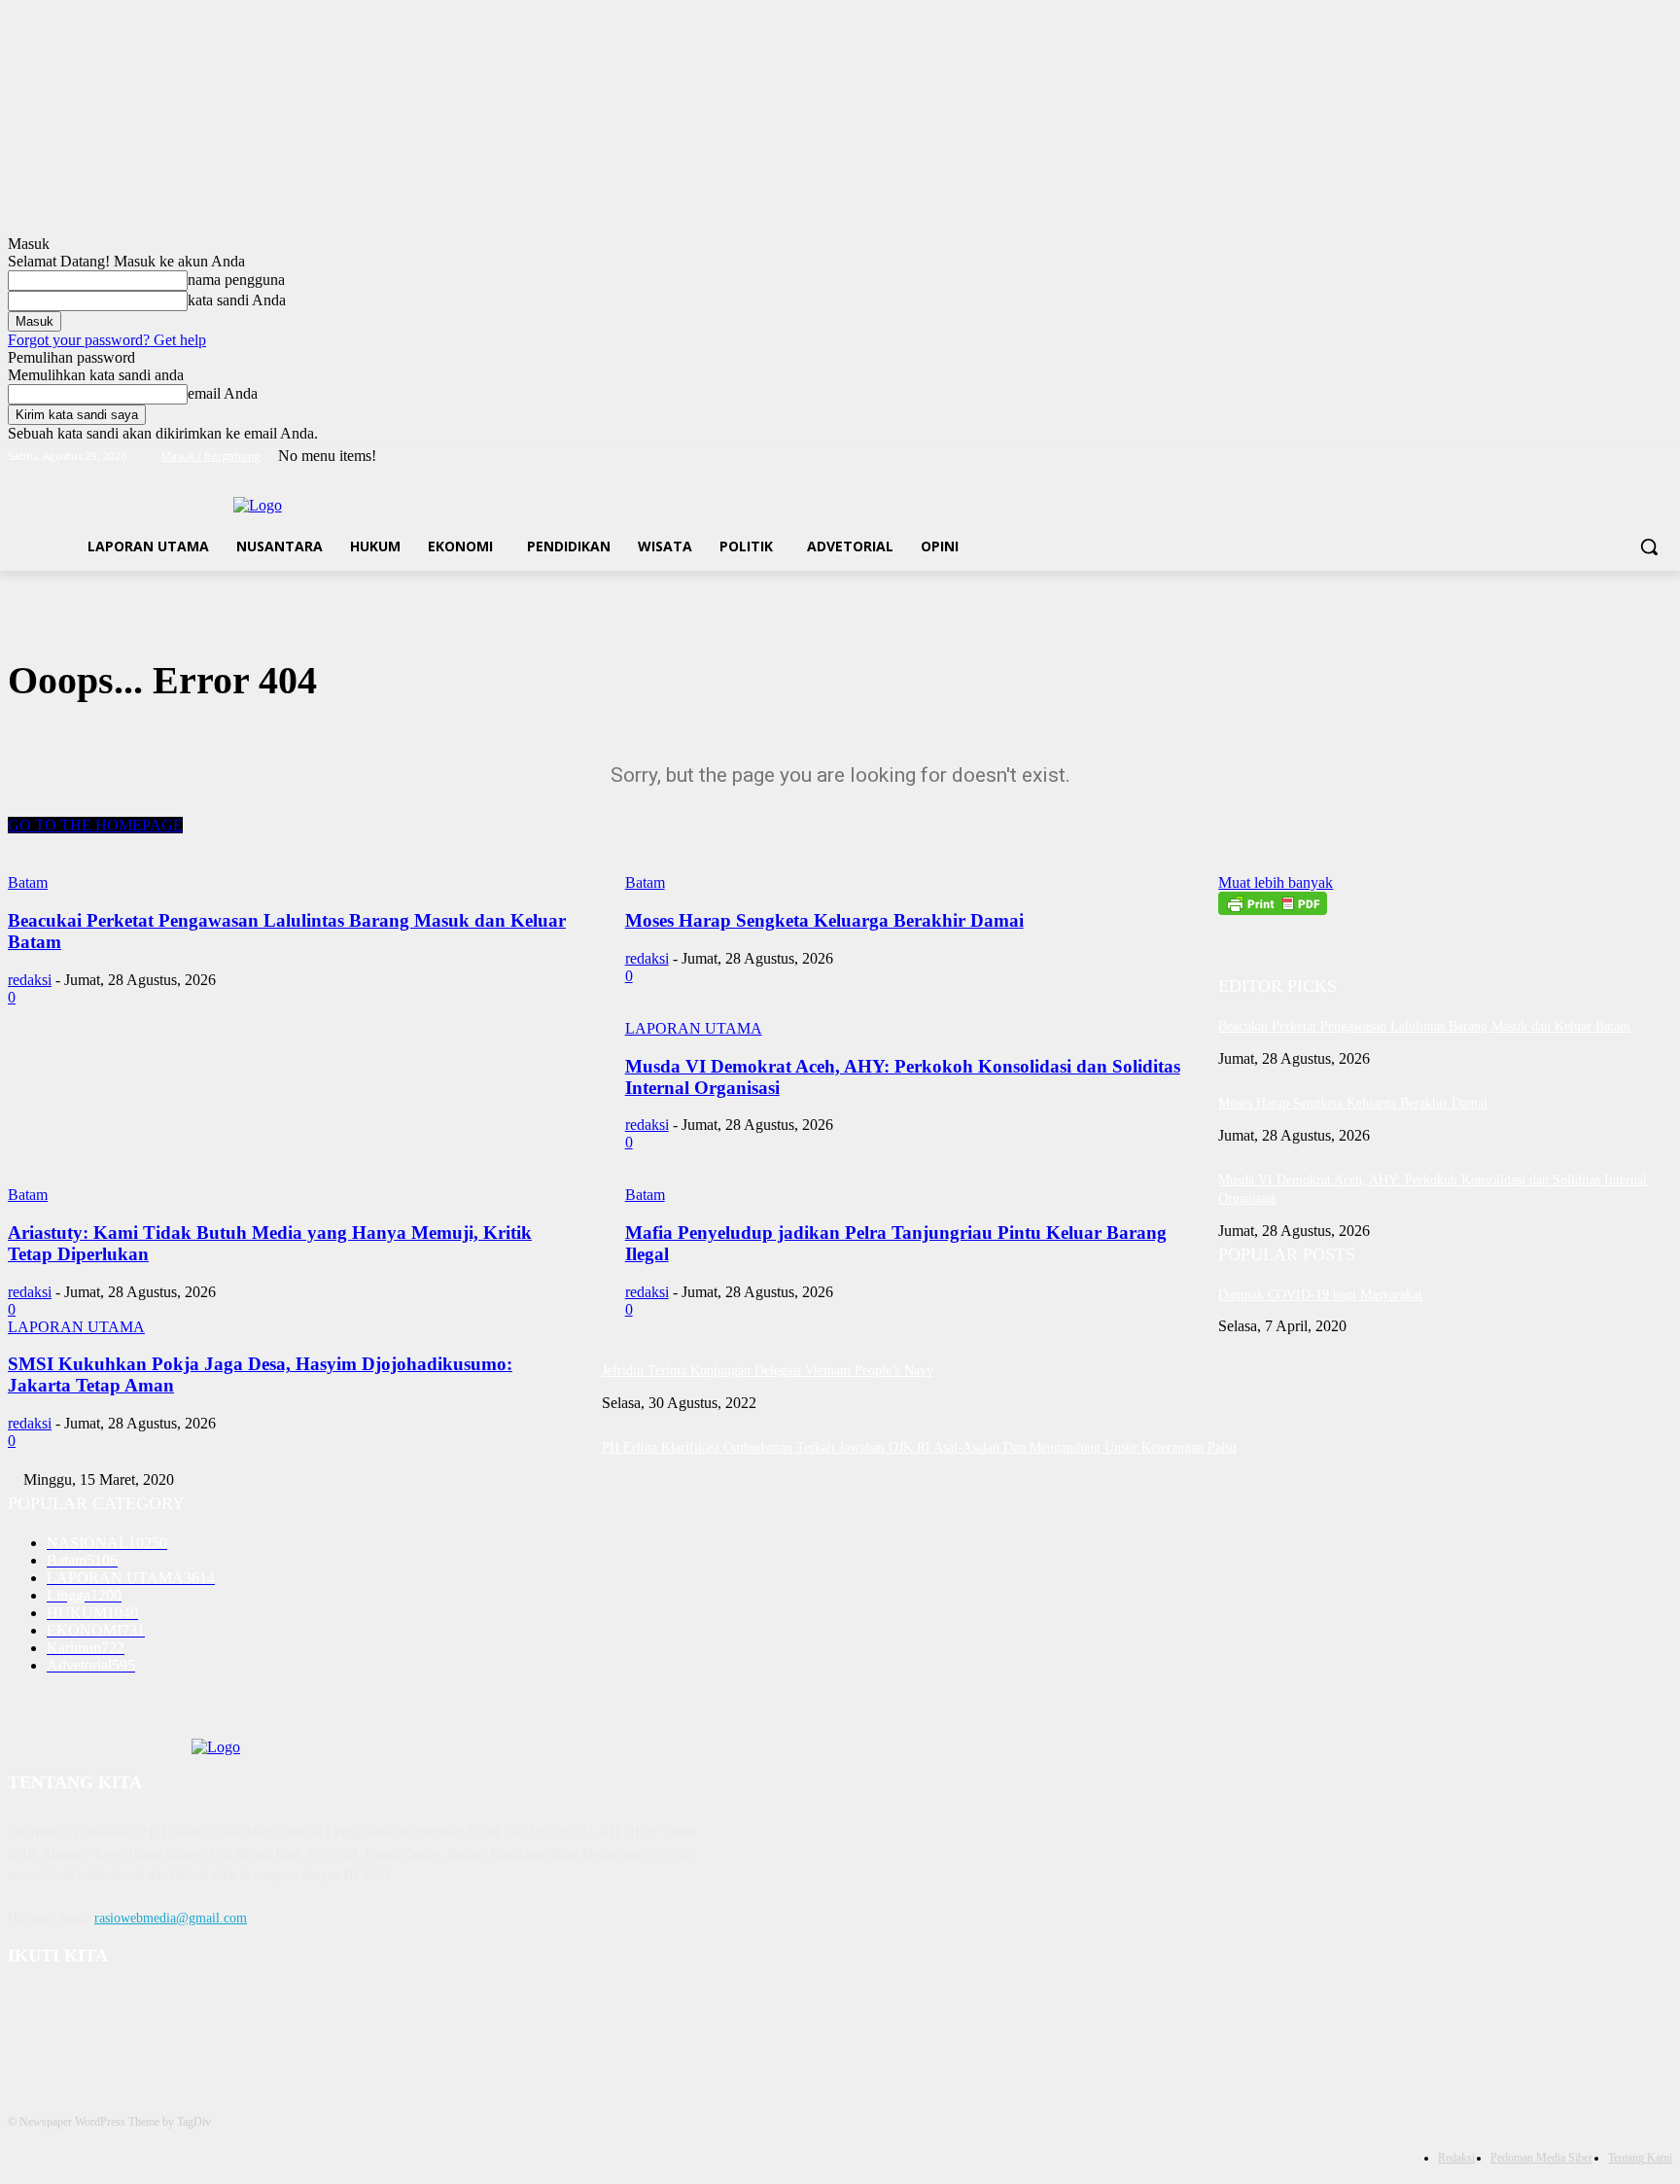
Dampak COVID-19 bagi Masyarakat (1320, 1295)
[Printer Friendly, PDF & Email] (1273, 910)
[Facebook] (1553, 457)
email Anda (223, 393)
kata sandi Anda (237, 300)
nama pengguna (236, 280)
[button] (1649, 546)
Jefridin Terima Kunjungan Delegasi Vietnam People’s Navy (768, 1371)
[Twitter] (1608, 457)
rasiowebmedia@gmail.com (171, 1918)
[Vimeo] (1634, 457)
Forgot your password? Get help (107, 340)
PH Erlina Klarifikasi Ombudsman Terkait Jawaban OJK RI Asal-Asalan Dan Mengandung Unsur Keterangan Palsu (919, 1447)
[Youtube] (1661, 457)
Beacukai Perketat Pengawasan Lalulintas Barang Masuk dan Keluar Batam (1424, 1026)
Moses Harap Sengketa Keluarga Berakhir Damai (1353, 1103)
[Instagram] (1580, 457)
